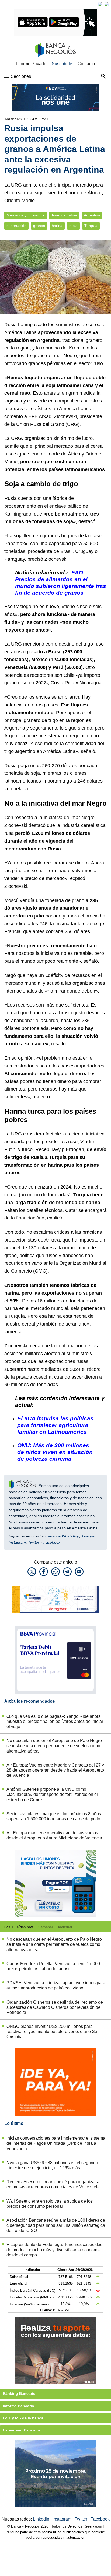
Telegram (89, 1536)
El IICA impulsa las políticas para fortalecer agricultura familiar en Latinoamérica (55, 1425)
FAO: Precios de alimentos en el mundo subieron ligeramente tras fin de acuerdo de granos (61, 583)
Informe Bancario (18, 2406)
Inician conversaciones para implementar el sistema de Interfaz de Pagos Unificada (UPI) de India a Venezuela (56, 2143)
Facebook (52, 1542)
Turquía (91, 226)
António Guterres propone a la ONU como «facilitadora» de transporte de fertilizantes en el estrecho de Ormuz (52, 1794)
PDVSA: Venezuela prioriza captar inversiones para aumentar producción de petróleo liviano (56, 1985)
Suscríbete (62, 64)
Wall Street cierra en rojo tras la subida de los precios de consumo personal (50, 2204)
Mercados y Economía (26, 215)
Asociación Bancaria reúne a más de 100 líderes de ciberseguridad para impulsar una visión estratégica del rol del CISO (56, 2225)
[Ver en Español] (107, 4)
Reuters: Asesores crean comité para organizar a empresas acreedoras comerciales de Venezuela (53, 2184)
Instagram (17, 1542)
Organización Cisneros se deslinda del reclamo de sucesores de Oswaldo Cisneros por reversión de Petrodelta (55, 2007)
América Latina (64, 215)
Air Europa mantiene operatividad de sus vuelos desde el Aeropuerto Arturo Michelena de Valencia (54, 1835)
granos (39, 226)
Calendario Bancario (21, 2430)
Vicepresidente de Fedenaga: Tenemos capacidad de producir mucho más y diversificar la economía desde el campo (55, 2250)
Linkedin (42, 2519)
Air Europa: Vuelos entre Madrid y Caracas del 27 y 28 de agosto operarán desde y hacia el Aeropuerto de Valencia (55, 1770)
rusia (73, 226)
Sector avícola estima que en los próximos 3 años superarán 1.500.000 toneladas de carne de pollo (54, 1816)
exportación (16, 226)
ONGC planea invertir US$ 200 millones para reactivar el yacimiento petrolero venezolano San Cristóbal (53, 2032)
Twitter (34, 1542)
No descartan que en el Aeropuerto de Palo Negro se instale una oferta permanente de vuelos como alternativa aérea (54, 1746)
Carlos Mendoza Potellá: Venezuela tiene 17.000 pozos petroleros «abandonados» (53, 1966)
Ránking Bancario (19, 2393)
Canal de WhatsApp (62, 1536)
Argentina (92, 215)
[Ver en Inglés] (100, 4)
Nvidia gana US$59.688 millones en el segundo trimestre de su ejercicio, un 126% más (52, 2165)
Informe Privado (31, 64)
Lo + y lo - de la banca (23, 2418)
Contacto (86, 64)
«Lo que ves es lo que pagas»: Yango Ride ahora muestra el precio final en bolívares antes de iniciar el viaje (55, 1721)
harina (57, 226)
